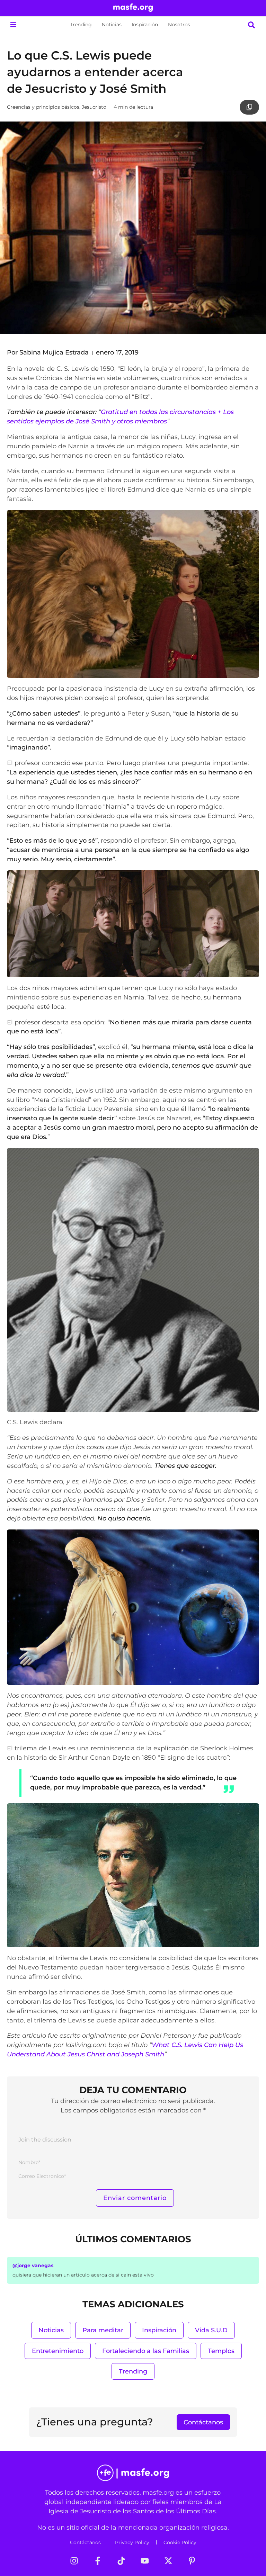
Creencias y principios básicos (43, 107)
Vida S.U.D (211, 2330)
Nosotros (179, 25)
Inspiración (145, 25)
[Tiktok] (121, 2561)
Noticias (112, 25)
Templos (221, 2351)
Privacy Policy (132, 2542)
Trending (81, 25)
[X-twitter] (168, 2561)
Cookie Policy (180, 2542)
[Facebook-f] (98, 2561)
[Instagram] (74, 2561)
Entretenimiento (58, 2351)
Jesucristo (94, 107)
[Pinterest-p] (192, 2561)
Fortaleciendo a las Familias (146, 2351)
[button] (13, 25)
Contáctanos (85, 2542)
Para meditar (103, 2330)
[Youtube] (145, 2561)
